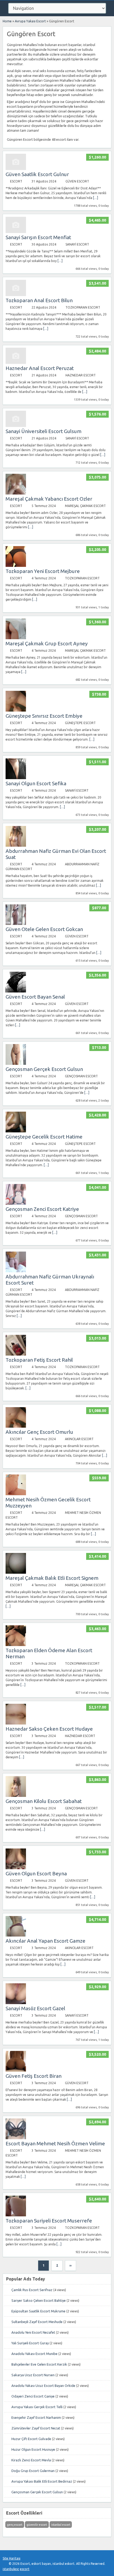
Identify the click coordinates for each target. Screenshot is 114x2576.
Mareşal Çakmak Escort (85, 506)
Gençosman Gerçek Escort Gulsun (44, 1069)
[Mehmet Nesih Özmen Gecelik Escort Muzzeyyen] (16, 1494)
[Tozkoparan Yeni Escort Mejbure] (16, 566)
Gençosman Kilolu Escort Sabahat (44, 1801)
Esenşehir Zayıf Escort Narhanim (36, 2417)
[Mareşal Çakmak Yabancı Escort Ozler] (16, 493)
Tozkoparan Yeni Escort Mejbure (43, 571)
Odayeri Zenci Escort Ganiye (33, 2396)
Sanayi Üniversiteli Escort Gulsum (43, 431)
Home (7, 21)
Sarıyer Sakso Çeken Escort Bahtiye (39, 2300)
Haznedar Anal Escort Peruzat (40, 368)
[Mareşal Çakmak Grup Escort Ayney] (16, 638)
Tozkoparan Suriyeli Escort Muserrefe (49, 2221)
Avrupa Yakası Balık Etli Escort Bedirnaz (42, 2481)
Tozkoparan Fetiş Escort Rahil (39, 1360)
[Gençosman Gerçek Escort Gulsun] (16, 1064)
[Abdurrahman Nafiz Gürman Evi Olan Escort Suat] (16, 845)
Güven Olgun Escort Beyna (36, 1873)
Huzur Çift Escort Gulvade (31, 2439)
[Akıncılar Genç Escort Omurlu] (16, 1426)
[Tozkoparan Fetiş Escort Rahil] (16, 1354)
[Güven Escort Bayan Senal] (16, 991)
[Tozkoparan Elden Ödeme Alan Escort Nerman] (16, 1645)
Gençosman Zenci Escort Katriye (42, 1209)
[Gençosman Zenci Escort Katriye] (16, 1204)
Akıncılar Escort (79, 1439)
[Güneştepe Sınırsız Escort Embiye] (16, 710)
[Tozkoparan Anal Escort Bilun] (16, 295)
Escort (16, 181)
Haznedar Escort (81, 375)
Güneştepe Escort (80, 723)
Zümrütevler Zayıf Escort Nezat (36, 2428)
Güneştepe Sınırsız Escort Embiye (44, 716)
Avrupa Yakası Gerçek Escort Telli (37, 2407)
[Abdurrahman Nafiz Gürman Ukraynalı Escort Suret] (16, 1271)
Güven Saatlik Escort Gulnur (37, 174)
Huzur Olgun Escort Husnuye (33, 2449)
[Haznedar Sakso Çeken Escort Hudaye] (16, 1723)
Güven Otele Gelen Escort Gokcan (44, 929)
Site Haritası (12, 2558)
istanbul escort (61, 2525)
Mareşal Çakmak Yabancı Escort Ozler (49, 499)
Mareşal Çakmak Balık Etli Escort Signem (52, 1578)
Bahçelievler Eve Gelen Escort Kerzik (39, 2364)
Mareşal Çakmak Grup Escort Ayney (47, 643)
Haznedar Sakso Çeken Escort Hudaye (49, 1729)
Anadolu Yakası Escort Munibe (34, 2354)
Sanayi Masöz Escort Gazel (35, 2008)
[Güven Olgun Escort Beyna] (16, 1868)
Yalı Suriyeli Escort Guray (30, 2343)
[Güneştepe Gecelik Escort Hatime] (16, 1131)
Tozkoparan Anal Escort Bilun (39, 300)
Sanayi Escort (77, 244)
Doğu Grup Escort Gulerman (33, 2471)
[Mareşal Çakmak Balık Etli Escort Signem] (16, 1572)
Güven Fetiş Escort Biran (34, 2076)
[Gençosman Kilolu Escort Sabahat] (16, 1796)
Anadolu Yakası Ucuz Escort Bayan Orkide (43, 2386)
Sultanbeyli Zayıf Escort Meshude (37, 2322)
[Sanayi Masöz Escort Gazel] (16, 2003)
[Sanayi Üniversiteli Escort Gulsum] (16, 426)
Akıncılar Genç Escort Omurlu (39, 1432)
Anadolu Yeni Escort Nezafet (33, 2332)
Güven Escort (77, 181)
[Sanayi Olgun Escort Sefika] (16, 778)
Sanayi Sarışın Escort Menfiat (38, 237)
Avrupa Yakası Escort (30, 21)
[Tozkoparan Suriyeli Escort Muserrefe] (16, 2215)
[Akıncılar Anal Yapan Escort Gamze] (16, 1935)
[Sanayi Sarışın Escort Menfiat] (16, 232)
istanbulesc (11, 2569)
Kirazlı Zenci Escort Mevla (31, 2460)
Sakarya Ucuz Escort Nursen (33, 2375)
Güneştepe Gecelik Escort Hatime (44, 1137)
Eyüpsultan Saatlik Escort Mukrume (38, 2311)
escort (25, 2569)
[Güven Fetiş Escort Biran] (16, 2070)
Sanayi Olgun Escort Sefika (36, 783)
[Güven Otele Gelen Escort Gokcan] (16, 924)
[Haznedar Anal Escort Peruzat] (16, 363)
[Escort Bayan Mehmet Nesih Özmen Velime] (16, 2138)
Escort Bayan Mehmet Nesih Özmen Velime (55, 2143)
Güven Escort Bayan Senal (35, 997)
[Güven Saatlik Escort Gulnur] (16, 169)
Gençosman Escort (81, 1076)
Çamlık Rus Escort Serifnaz (32, 2290)
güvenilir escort (37, 2525)
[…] (96, 198)
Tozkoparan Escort (83, 307)
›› (71, 2265)
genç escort (15, 2525)
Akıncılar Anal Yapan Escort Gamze (45, 1941)
